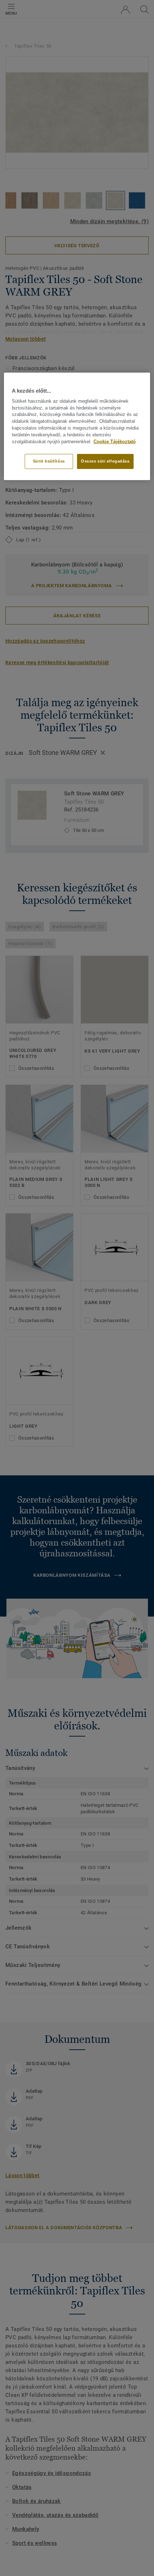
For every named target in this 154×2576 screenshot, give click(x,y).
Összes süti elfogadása (105, 461)
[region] (77, 426)
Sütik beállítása (49, 461)
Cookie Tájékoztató (115, 441)
